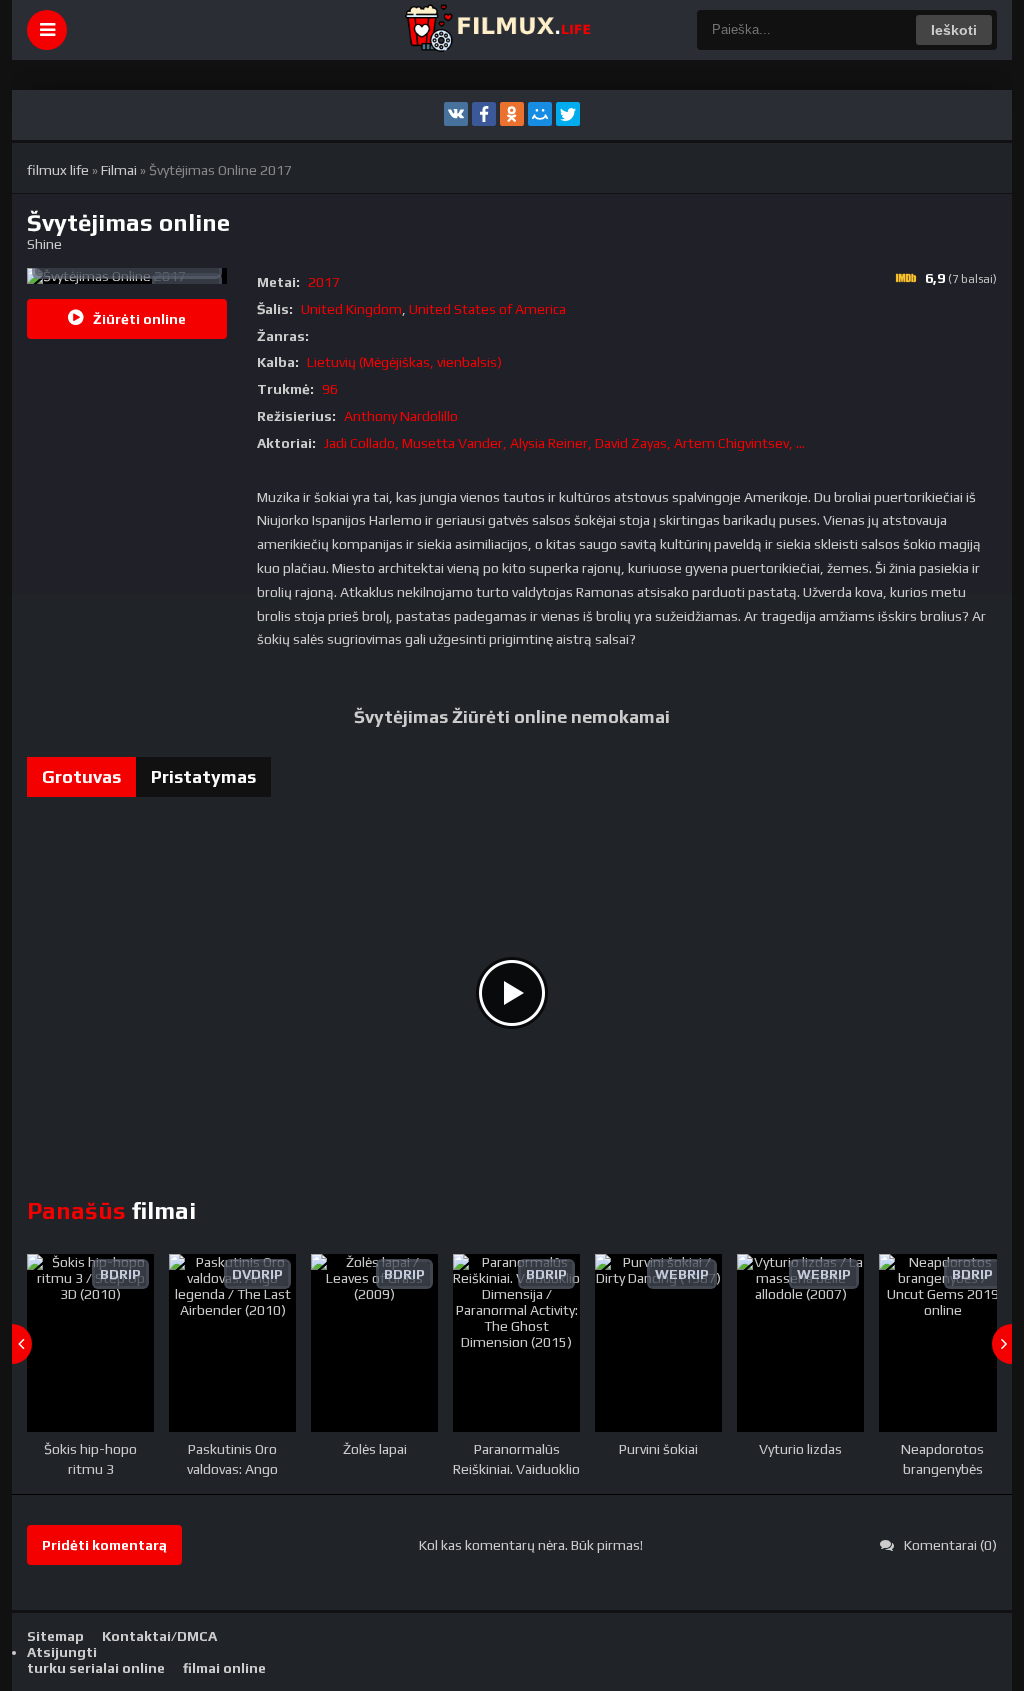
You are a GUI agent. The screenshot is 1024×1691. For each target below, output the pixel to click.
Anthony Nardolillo (401, 416)
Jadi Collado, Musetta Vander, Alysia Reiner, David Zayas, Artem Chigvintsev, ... (564, 443)
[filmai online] (497, 30)
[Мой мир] (540, 114)
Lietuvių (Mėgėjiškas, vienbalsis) (404, 362)
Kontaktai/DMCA (159, 1636)
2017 (324, 282)
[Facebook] (484, 114)
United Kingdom (351, 309)
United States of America (487, 309)
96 (330, 389)
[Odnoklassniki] (512, 114)
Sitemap (55, 1636)
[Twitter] (568, 114)
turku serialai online (96, 1668)
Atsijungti (62, 1652)
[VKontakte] (456, 114)
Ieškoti (954, 30)
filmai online (224, 1668)
